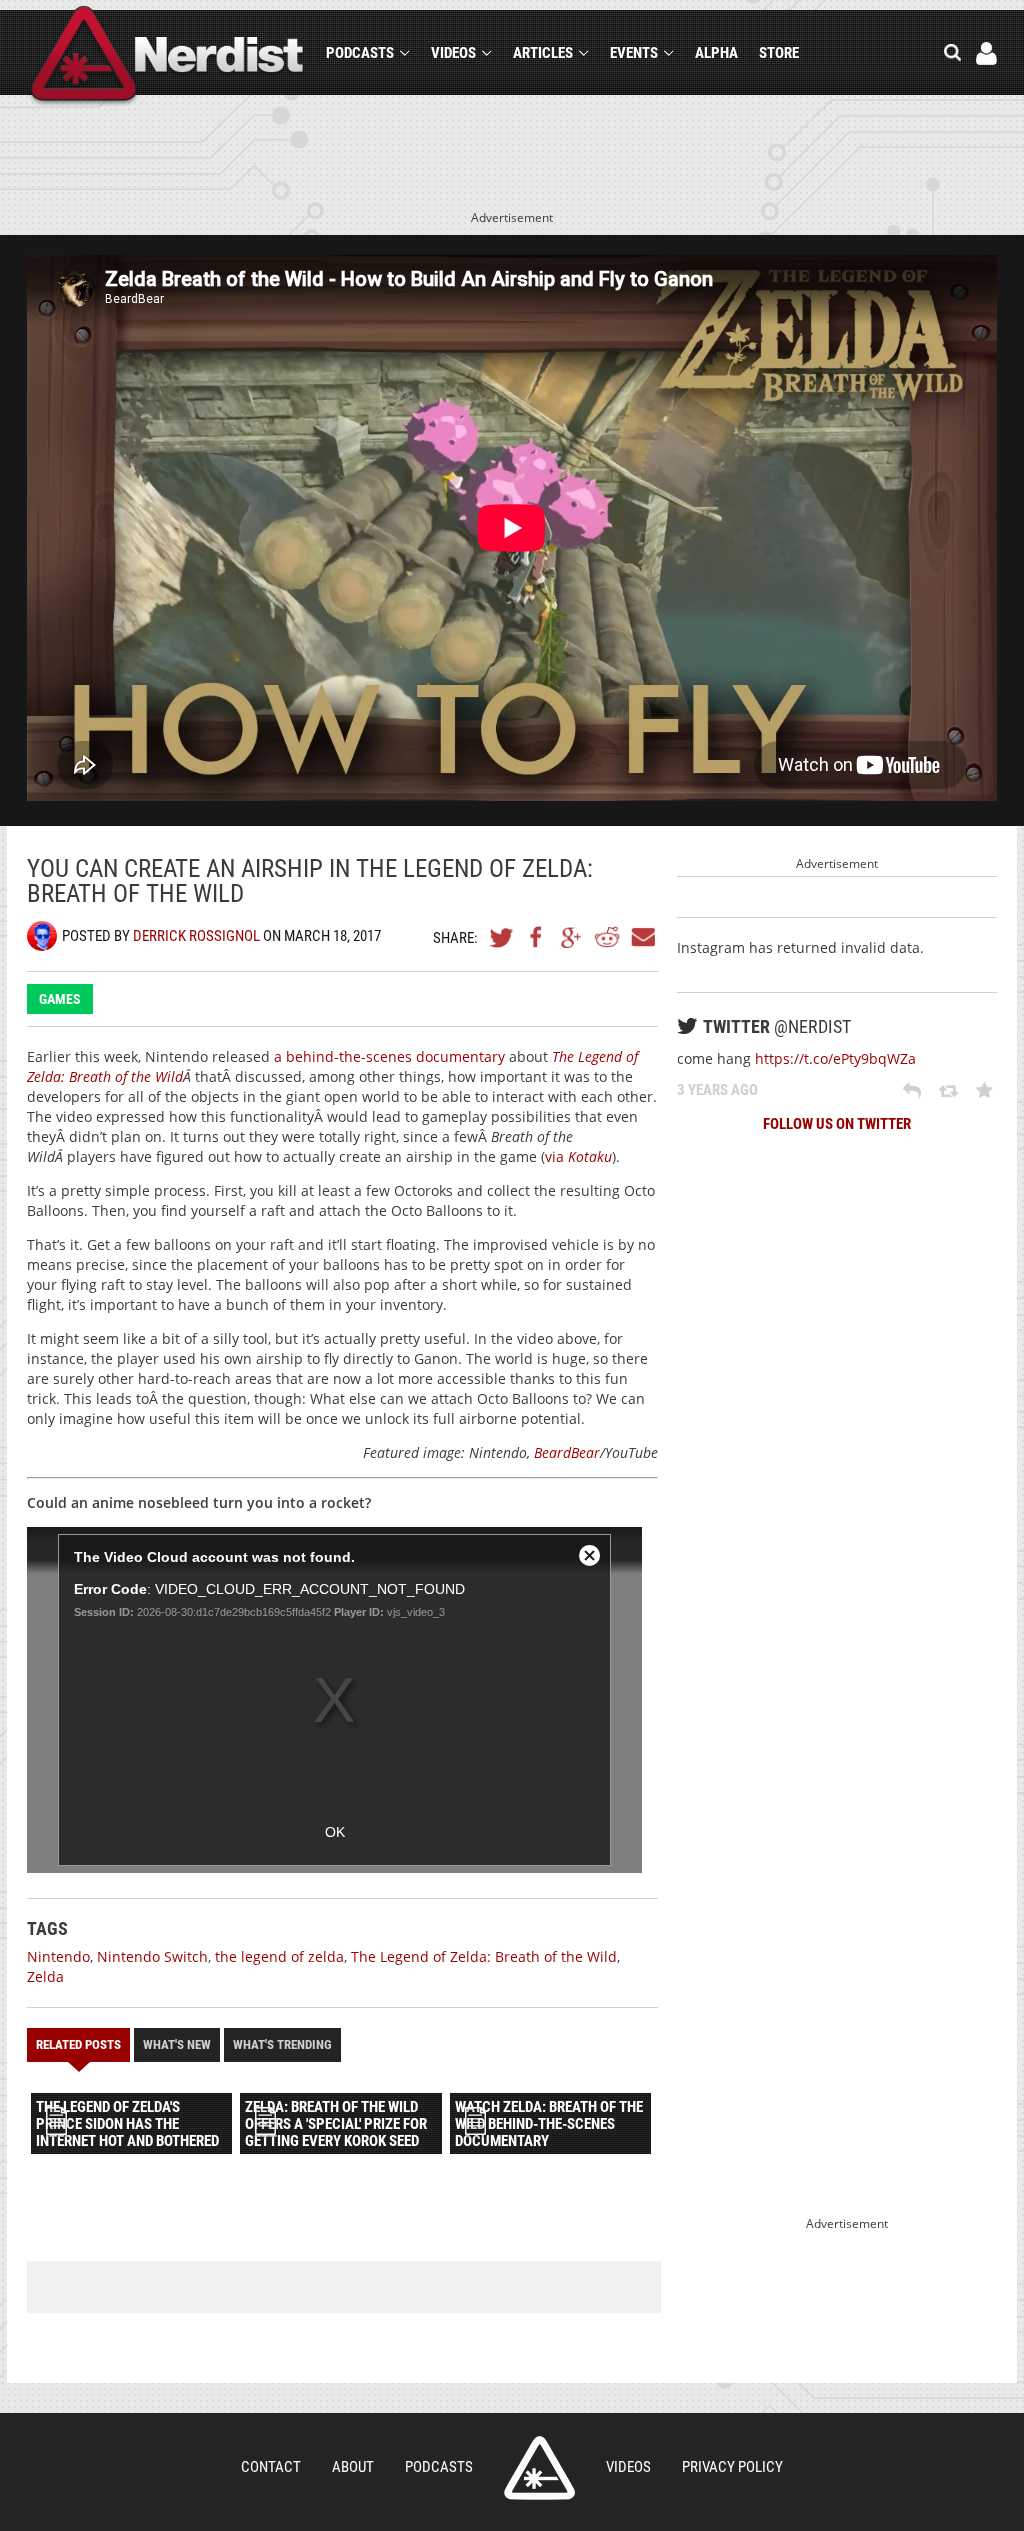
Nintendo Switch (152, 1956)
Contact (271, 2467)
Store (779, 53)
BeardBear (567, 1452)
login (986, 53)
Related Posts (78, 2044)
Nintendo (58, 1956)
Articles (543, 53)
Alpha (716, 53)
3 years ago (717, 1090)
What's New (177, 2044)
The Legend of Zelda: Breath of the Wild (484, 1956)
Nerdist (167, 56)
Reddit (607, 937)
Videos (453, 53)
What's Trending (282, 2044)
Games (60, 999)
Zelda (45, 1976)
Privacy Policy (732, 2467)
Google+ (572, 937)
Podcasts (360, 53)
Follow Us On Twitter (837, 1124)
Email (642, 937)
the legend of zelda (279, 1956)
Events (634, 53)
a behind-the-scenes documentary (389, 1056)
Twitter (502, 937)
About (353, 2467)
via (578, 1156)
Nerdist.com (539, 2468)
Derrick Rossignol (196, 936)
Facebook (537, 937)
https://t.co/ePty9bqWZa (835, 1058)
